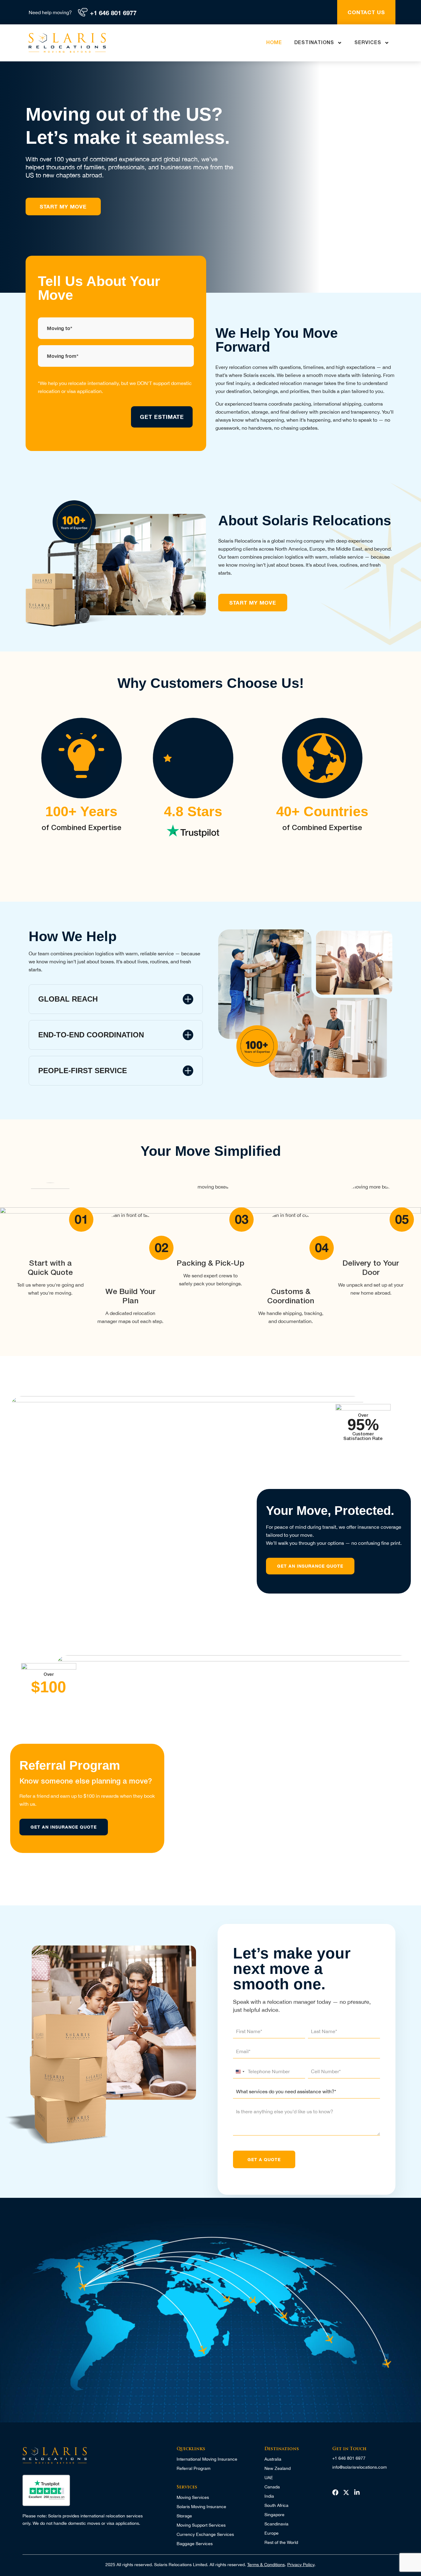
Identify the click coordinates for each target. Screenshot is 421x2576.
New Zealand (278, 2468)
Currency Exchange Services (205, 2534)
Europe (272, 2533)
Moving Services (193, 2497)
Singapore (274, 2515)
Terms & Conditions (266, 2565)
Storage (184, 2516)
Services (368, 43)
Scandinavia (276, 2524)
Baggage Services (195, 2544)
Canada (272, 2487)
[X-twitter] (346, 2492)
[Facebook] (335, 2492)
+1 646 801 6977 (113, 13)
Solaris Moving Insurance (201, 2507)
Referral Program (194, 2468)
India (269, 2496)
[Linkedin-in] (357, 2492)
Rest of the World (281, 2542)
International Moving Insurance (207, 2459)
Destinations (314, 43)
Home (274, 43)
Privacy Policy (301, 2565)
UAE (269, 2478)
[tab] (116, 999)
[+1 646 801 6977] (83, 12)
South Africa (276, 2505)
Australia (273, 2459)
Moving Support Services (201, 2525)
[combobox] (240, 2072)
